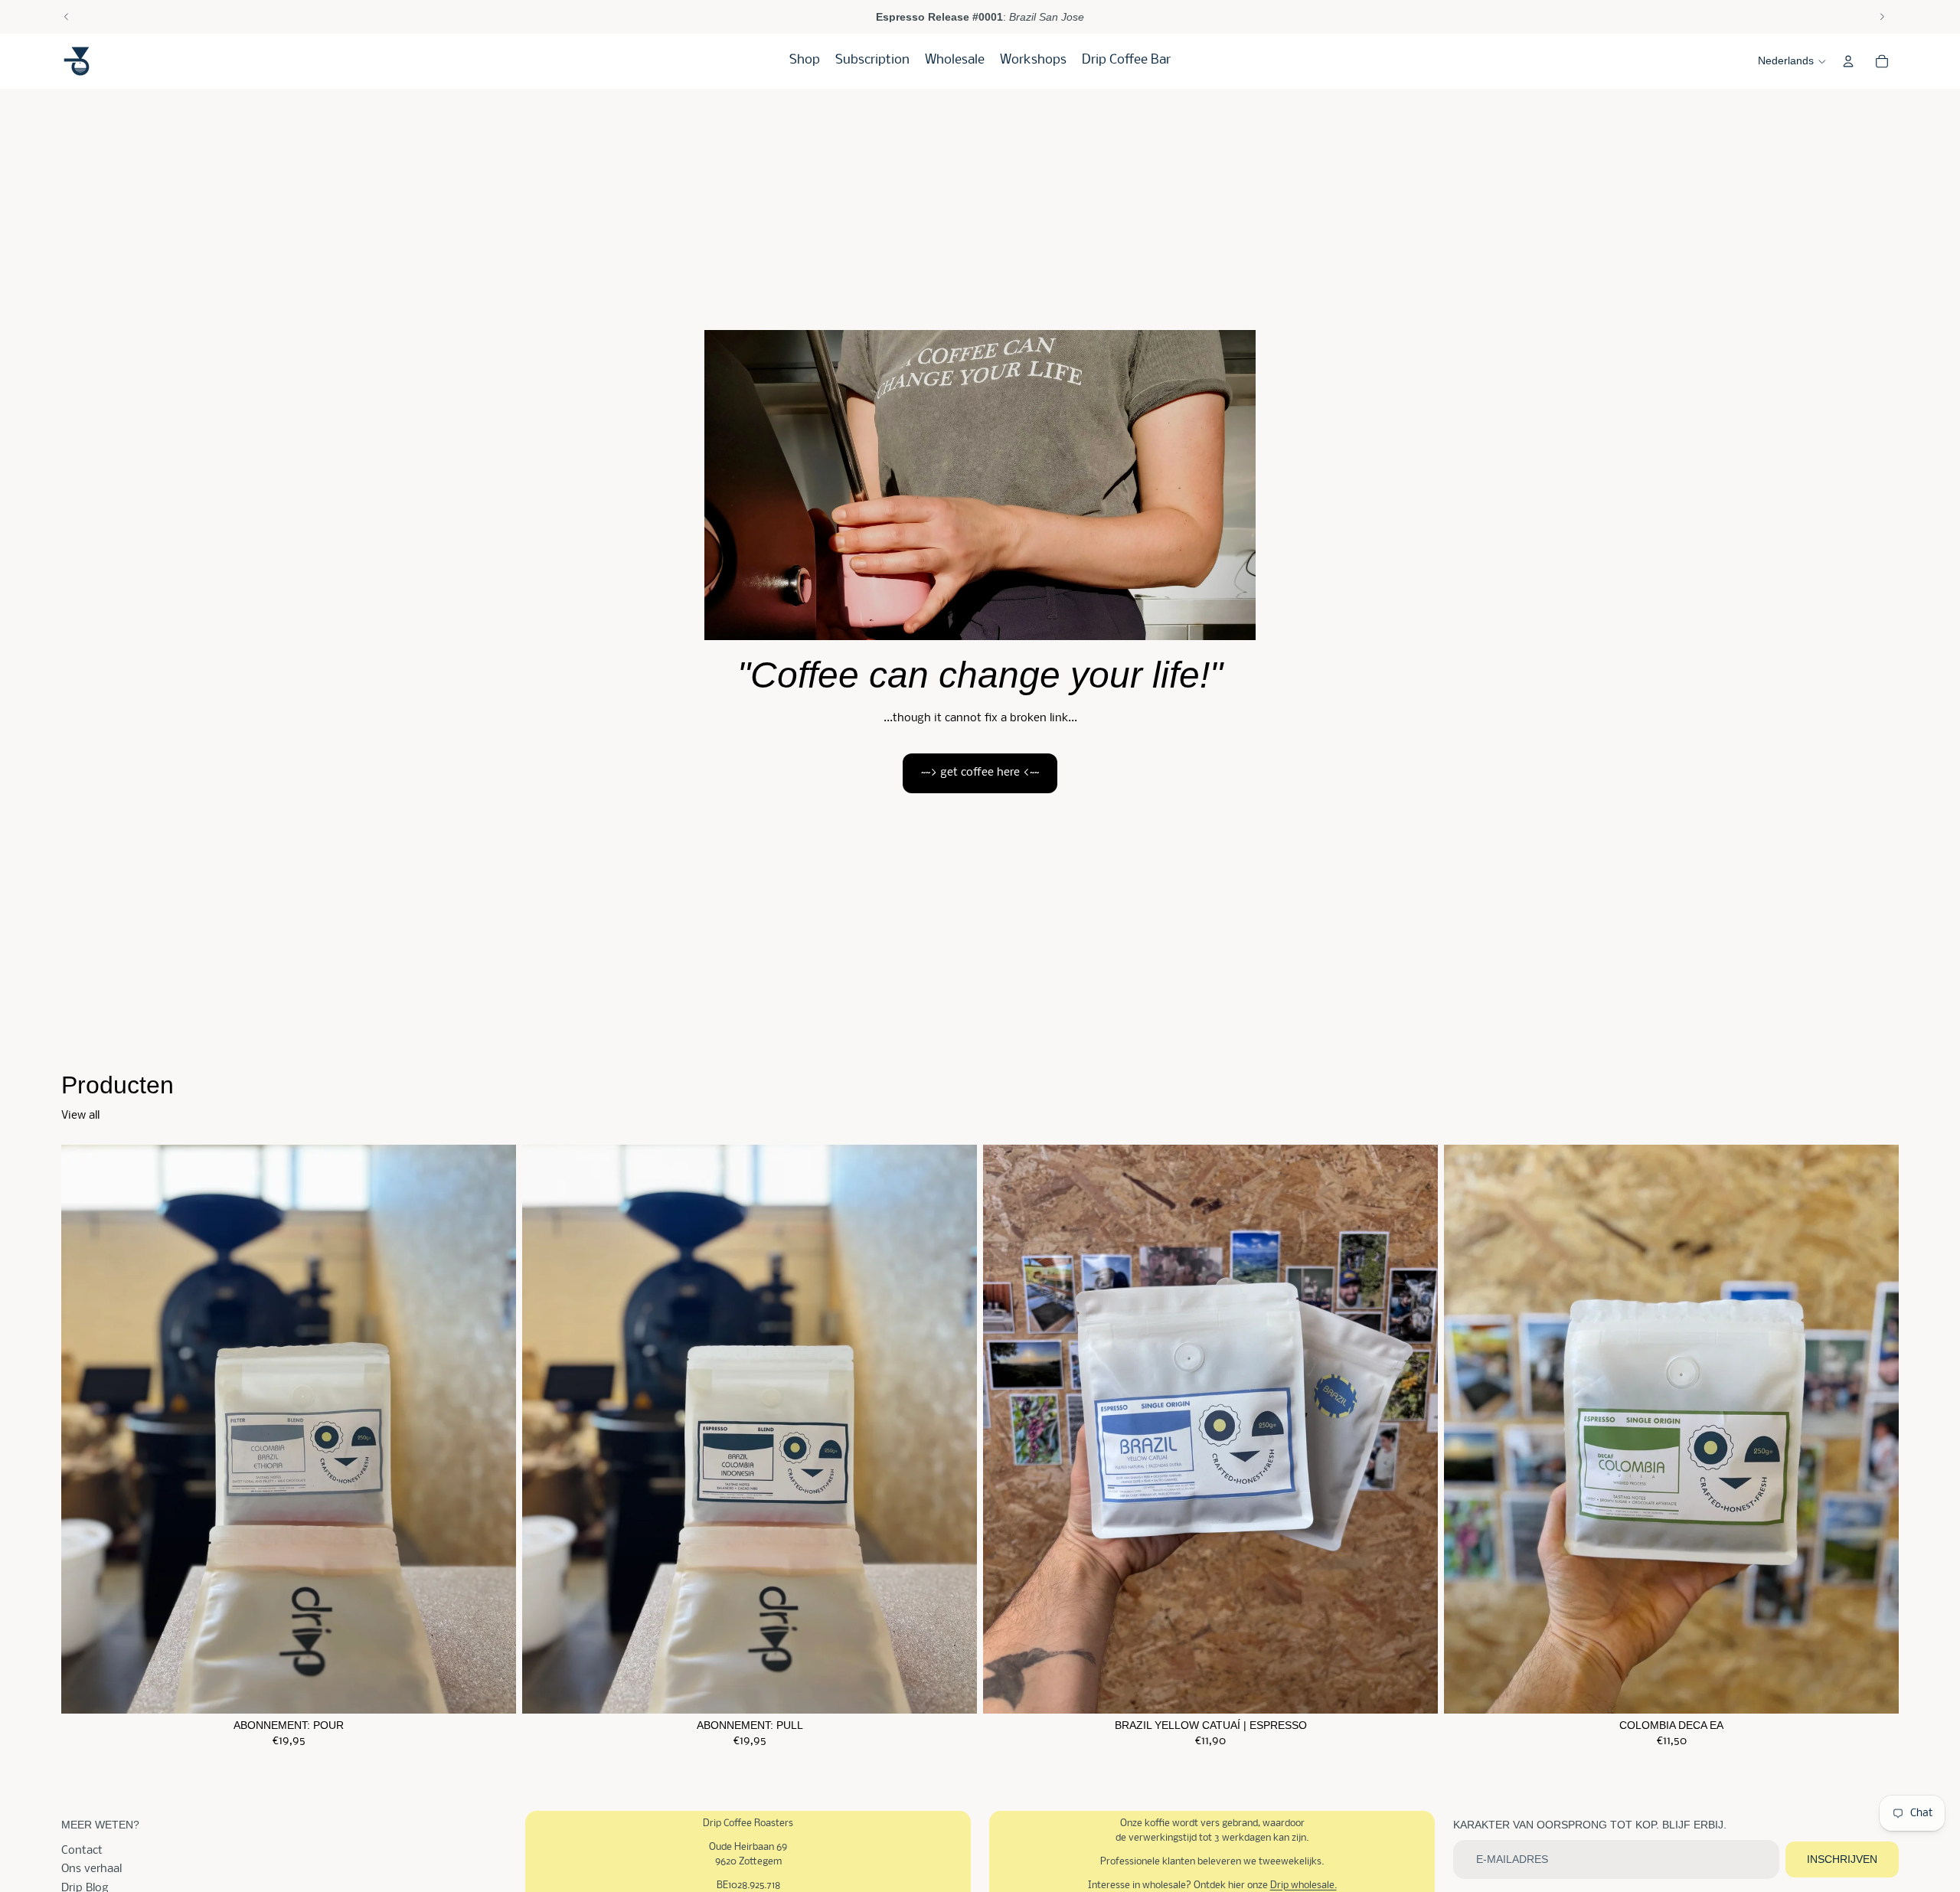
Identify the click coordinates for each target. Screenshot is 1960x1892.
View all (80, 1116)
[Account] (1848, 61)
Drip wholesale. (1303, 1885)
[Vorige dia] (67, 17)
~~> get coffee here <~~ (980, 773)
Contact (82, 1851)
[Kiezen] (492, 1690)
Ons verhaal (91, 1869)
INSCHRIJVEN (1842, 1859)
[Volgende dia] (1882, 17)
